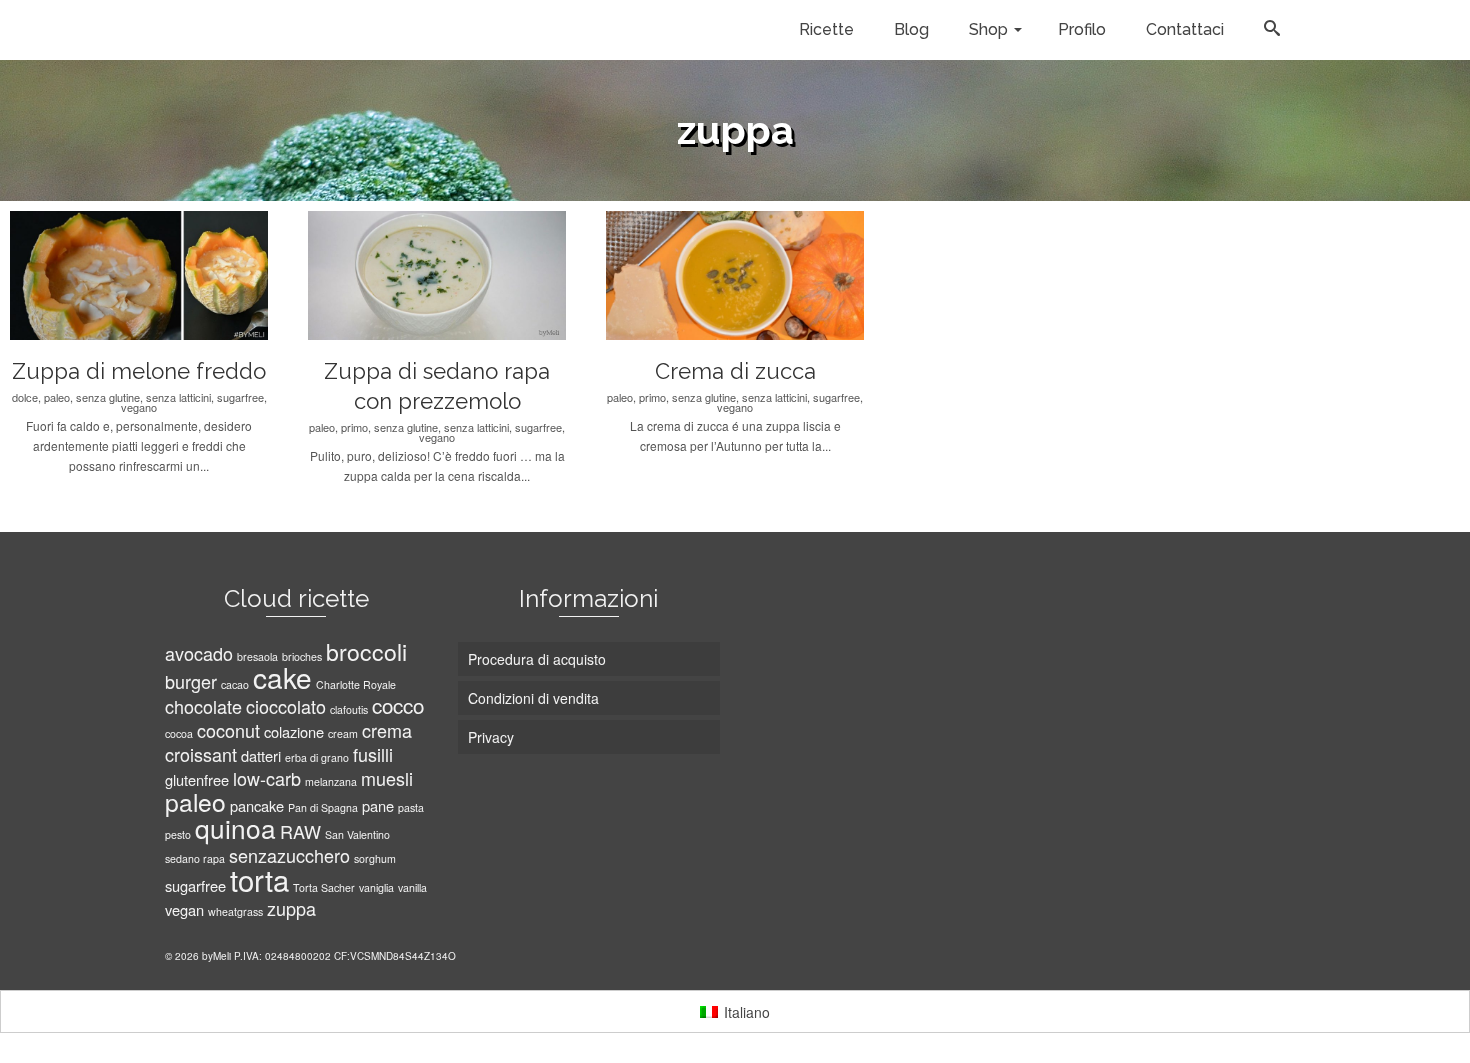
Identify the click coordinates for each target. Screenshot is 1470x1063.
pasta (411, 807)
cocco (398, 705)
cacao (235, 684)
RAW (300, 831)
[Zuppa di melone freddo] (217, 276)
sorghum (375, 858)
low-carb (267, 778)
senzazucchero (289, 855)
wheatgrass (235, 911)
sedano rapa (195, 858)
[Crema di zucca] (813, 276)
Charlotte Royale (356, 684)
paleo (195, 801)
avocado (199, 653)
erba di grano (317, 757)
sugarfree (195, 885)
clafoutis (349, 709)
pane (378, 805)
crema (387, 730)
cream (343, 733)
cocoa (179, 733)
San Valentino (357, 834)
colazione (294, 731)
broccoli (366, 651)
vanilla (412, 887)
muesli (387, 778)
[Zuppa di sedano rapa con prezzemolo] (515, 276)
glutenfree (197, 779)
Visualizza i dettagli (114, 276)
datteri (261, 755)
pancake (257, 805)
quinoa (235, 827)
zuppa (291, 908)
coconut (228, 730)
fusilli (373, 754)
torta (259, 879)
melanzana (331, 781)
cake (282, 677)
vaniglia (376, 887)
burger (191, 681)
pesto (178, 834)
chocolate (203, 706)
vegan (184, 909)
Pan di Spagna (323, 807)
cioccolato (286, 706)
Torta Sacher (324, 887)
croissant (201, 754)
